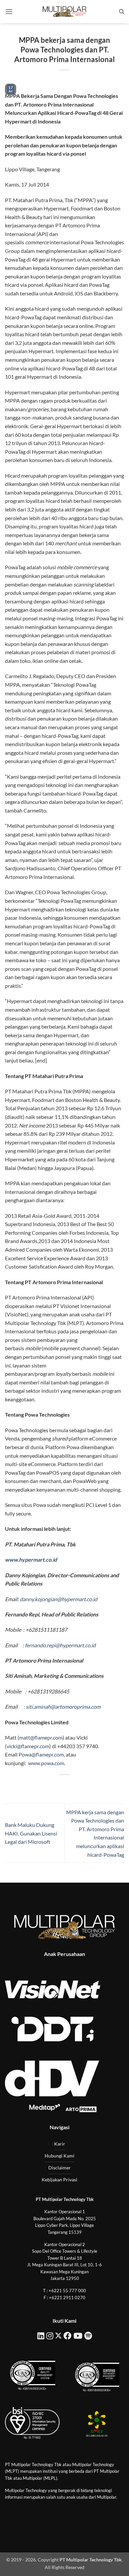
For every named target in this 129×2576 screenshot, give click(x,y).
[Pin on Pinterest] (83, 1786)
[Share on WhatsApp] (35, 1786)
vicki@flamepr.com (28, 1746)
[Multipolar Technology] (64, 12)
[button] (9, 11)
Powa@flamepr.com (41, 1754)
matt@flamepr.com (41, 1737)
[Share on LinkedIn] (94, 1786)
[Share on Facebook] (46, 1786)
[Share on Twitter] (58, 1786)
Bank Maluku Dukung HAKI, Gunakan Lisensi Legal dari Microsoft (31, 1833)
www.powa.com (46, 1763)
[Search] (122, 12)
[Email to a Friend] (71, 1786)
